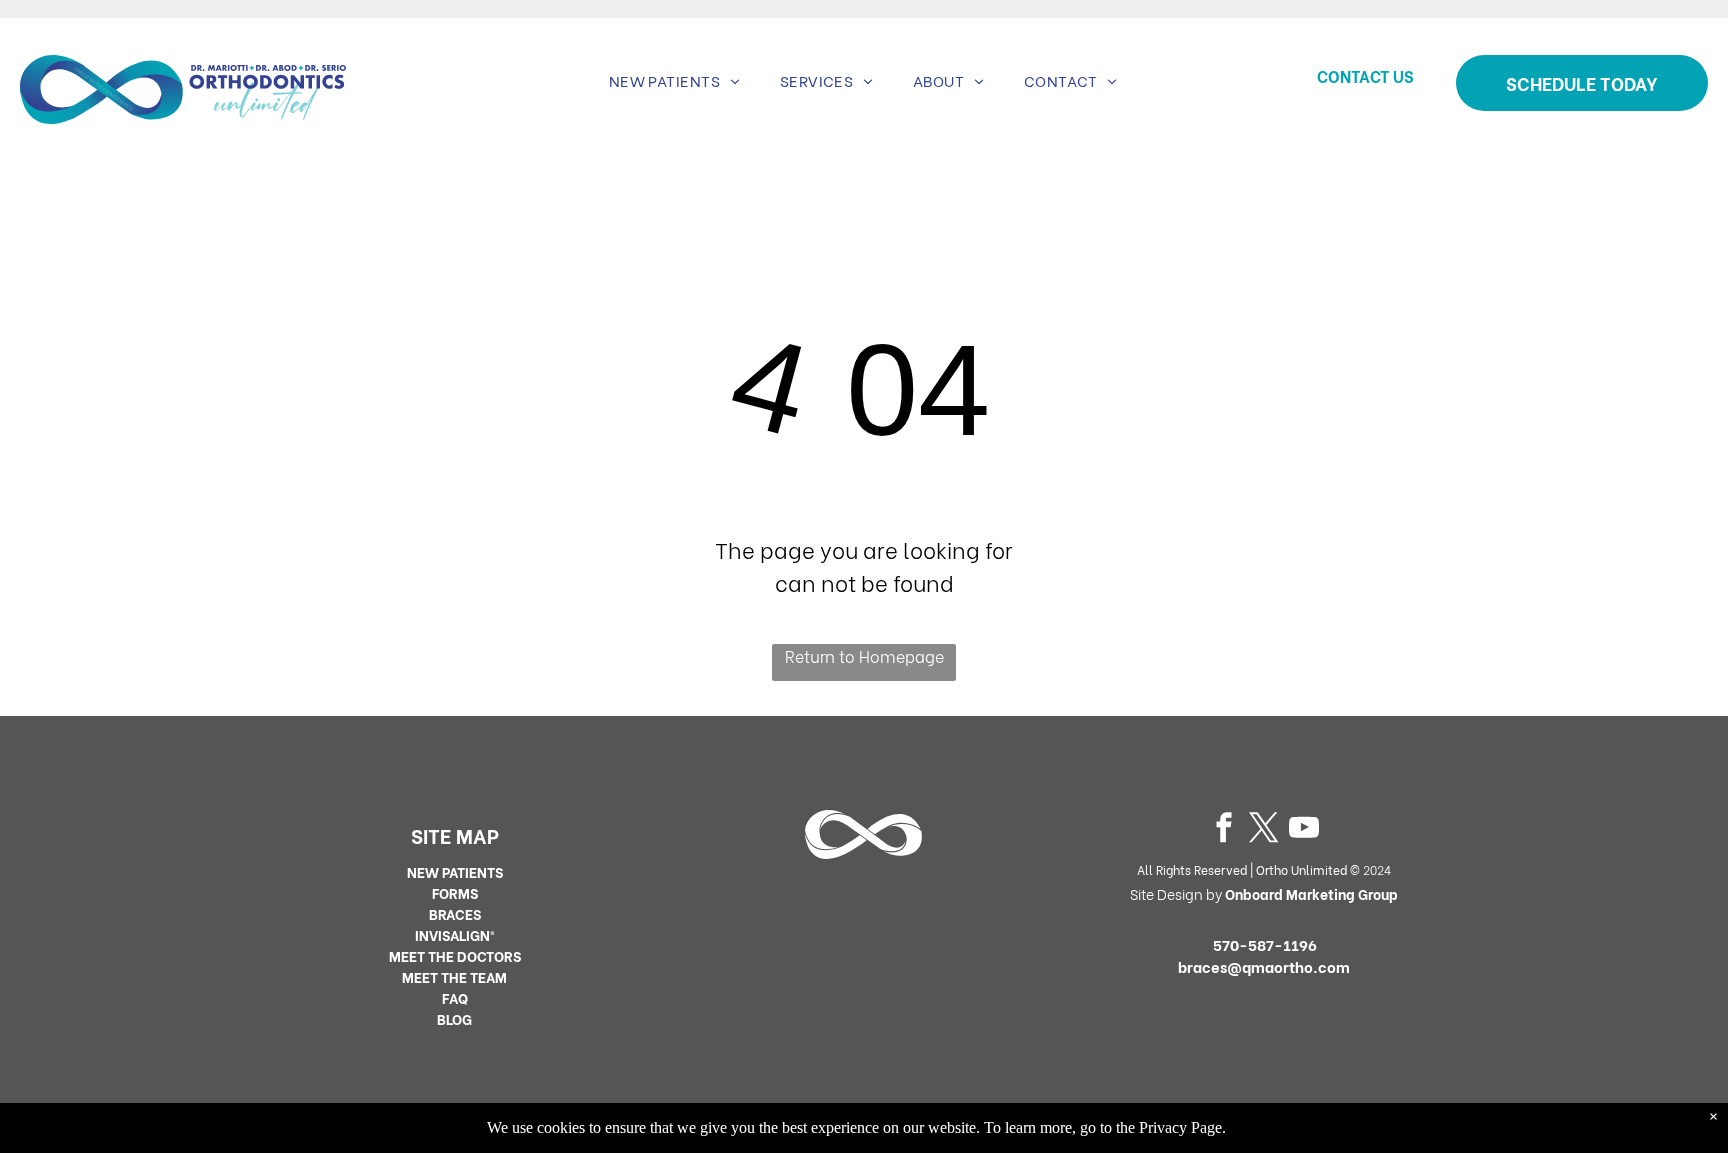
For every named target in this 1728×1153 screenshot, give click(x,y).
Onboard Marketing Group (1311, 893)
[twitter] (1264, 830)
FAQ (455, 997)
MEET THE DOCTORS (455, 955)
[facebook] (1224, 830)
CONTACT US (1365, 75)
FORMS (455, 892)
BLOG (454, 1018)
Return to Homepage (864, 655)
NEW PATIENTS (455, 871)
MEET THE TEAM (454, 976)
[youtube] (1304, 830)
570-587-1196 (1265, 944)
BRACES (455, 913)
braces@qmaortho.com (1264, 966)
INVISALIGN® (455, 934)
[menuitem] (674, 80)
